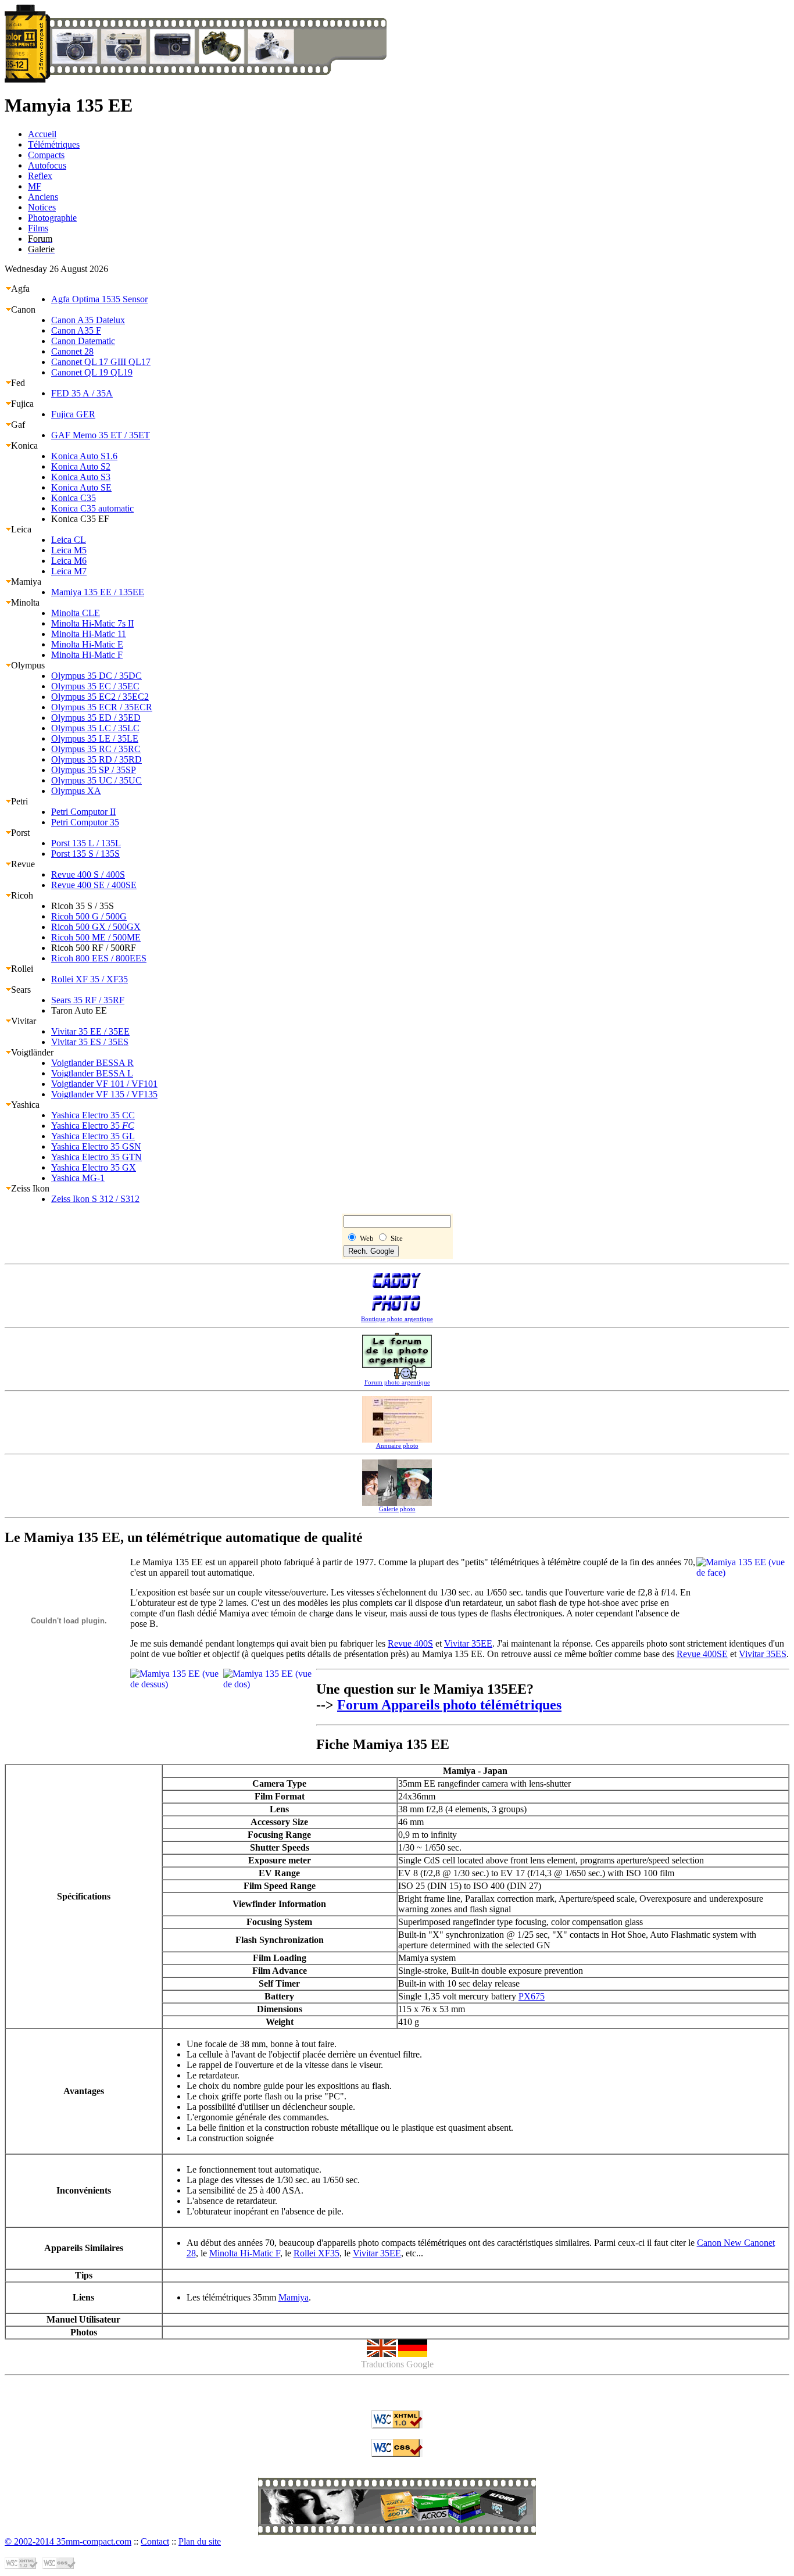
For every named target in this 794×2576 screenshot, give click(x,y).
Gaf (18, 425)
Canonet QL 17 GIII (101, 362)
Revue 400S (410, 1643)
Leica (21, 529)
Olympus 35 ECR (102, 707)
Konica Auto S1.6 (84, 456)
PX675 (532, 1996)
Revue (23, 864)
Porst (20, 833)
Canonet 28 (72, 351)
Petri (19, 801)
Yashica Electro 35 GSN (96, 1146)
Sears (21, 990)
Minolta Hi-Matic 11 (89, 634)
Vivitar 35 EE (90, 1031)
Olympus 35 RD (96, 759)
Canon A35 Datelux (88, 320)
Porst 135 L (86, 843)
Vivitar (24, 1021)
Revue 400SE (702, 1654)
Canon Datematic (83, 341)
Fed (18, 383)
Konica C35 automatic (92, 508)
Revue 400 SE (94, 885)
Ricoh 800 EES (99, 958)
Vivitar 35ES (763, 1654)
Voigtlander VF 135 (104, 1094)
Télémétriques (54, 144)
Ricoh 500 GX (96, 927)
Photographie (52, 218)
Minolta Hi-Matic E (87, 644)
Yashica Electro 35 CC (93, 1115)
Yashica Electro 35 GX (94, 1167)
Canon (23, 310)
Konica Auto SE (81, 487)
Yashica (25, 1105)
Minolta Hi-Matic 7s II (92, 623)
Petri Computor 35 (85, 822)
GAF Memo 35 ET (101, 435)
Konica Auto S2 (81, 466)
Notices (42, 207)
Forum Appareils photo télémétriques (449, 1705)
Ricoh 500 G (89, 916)
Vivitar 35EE (468, 1643)
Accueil (42, 134)
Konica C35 (74, 498)
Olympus (28, 665)
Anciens (43, 197)
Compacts (46, 155)
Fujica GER (73, 414)
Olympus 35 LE (95, 738)
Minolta (25, 602)
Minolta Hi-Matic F (87, 655)
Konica (24, 446)
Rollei (22, 969)
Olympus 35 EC (95, 686)
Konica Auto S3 (81, 477)
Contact (155, 2541)
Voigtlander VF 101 (104, 1084)
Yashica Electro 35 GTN (96, 1157)
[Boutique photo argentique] (397, 2521)
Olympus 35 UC (96, 780)
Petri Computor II (83, 812)
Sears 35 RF (88, 1000)
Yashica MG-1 (78, 1178)
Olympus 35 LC (95, 728)
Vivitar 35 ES (90, 1042)
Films (38, 228)
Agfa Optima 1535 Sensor (99, 299)
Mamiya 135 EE (98, 592)
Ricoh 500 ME (96, 937)
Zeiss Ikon (30, 1188)
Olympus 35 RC (96, 749)
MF (35, 186)
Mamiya (26, 582)
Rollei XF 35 (90, 979)
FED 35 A (82, 393)
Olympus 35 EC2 (100, 697)
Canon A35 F (76, 330)
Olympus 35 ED (96, 718)
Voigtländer (32, 1052)
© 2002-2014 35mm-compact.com (68, 2541)
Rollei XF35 (316, 2253)
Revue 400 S (88, 874)
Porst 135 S (85, 854)
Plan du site (200, 2541)
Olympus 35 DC (96, 676)
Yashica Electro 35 (93, 1126)
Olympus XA (76, 791)
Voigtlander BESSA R (92, 1063)
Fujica (22, 404)
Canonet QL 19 (92, 372)
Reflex (40, 176)
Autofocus (47, 165)
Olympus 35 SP (94, 770)
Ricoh (22, 895)
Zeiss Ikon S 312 (95, 1199)
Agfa (20, 289)
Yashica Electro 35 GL (93, 1136)
